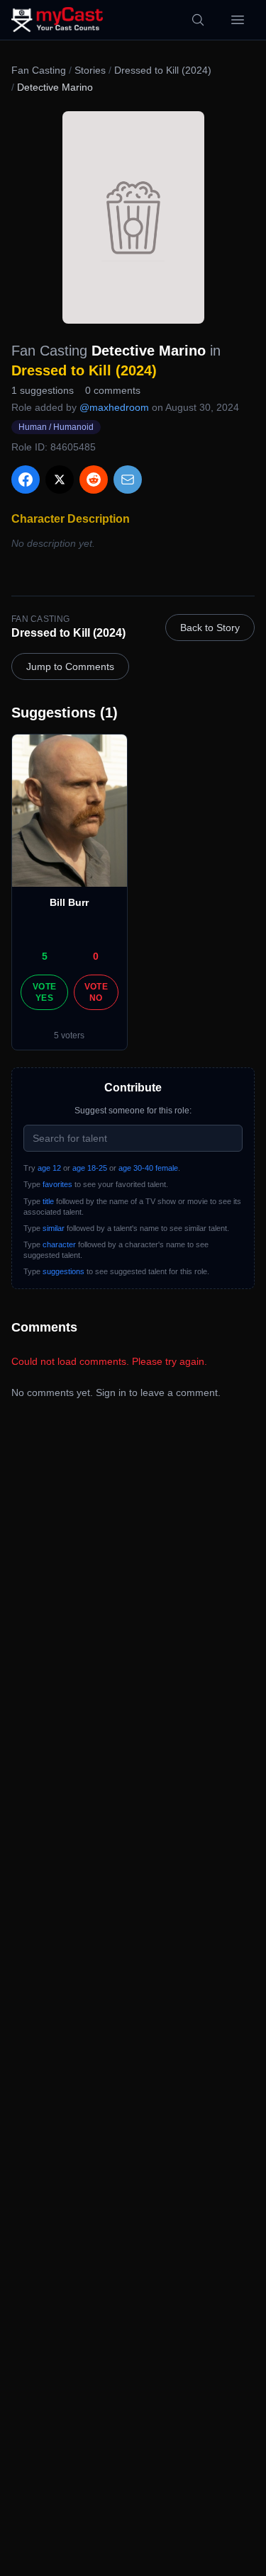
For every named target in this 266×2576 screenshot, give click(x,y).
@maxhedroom (114, 407)
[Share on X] (60, 480)
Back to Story (210, 628)
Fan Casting (39, 70)
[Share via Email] (128, 480)
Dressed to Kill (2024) (163, 70)
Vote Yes (44, 992)
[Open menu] (238, 20)
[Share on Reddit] (94, 480)
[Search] (198, 20)
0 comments (113, 390)
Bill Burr (69, 902)
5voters (69, 1035)
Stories (90, 70)
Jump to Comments (70, 666)
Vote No (96, 992)
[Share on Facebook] (26, 480)
